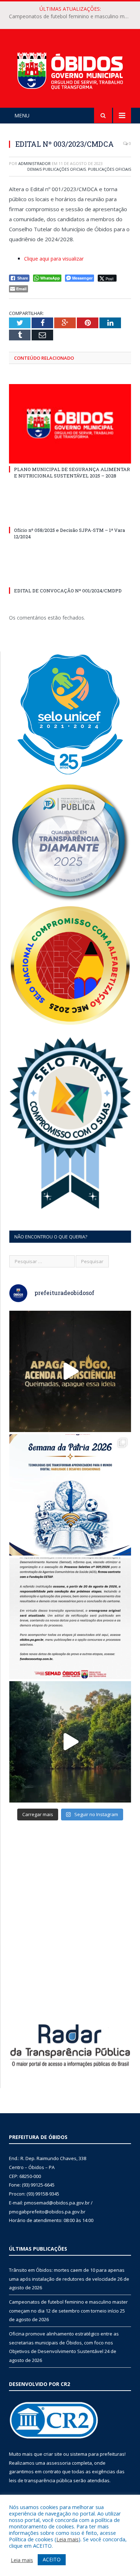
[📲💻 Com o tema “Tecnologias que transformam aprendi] (70, 1495)
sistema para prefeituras (97, 2454)
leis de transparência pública (41, 2480)
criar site (53, 2454)
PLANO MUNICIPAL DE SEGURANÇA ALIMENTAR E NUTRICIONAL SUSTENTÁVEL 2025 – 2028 (72, 472)
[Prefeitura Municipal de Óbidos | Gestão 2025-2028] (70, 69)
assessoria (59, 2463)
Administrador (34, 163)
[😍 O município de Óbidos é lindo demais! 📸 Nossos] (70, 1742)
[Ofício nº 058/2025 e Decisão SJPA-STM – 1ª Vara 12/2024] (70, 517)
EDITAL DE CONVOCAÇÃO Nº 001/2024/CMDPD (68, 591)
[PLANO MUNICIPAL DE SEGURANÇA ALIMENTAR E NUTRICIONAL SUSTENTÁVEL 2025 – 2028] (70, 424)
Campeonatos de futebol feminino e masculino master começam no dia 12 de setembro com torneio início (72, 16)
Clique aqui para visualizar (54, 259)
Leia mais (67, 2539)
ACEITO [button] (52, 2559)
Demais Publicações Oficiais (57, 169)
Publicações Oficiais (109, 169)
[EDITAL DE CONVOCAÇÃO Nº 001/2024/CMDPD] (70, 577)
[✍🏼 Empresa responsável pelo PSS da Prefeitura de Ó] (70, 1618)
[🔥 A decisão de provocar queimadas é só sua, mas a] (70, 1371)
